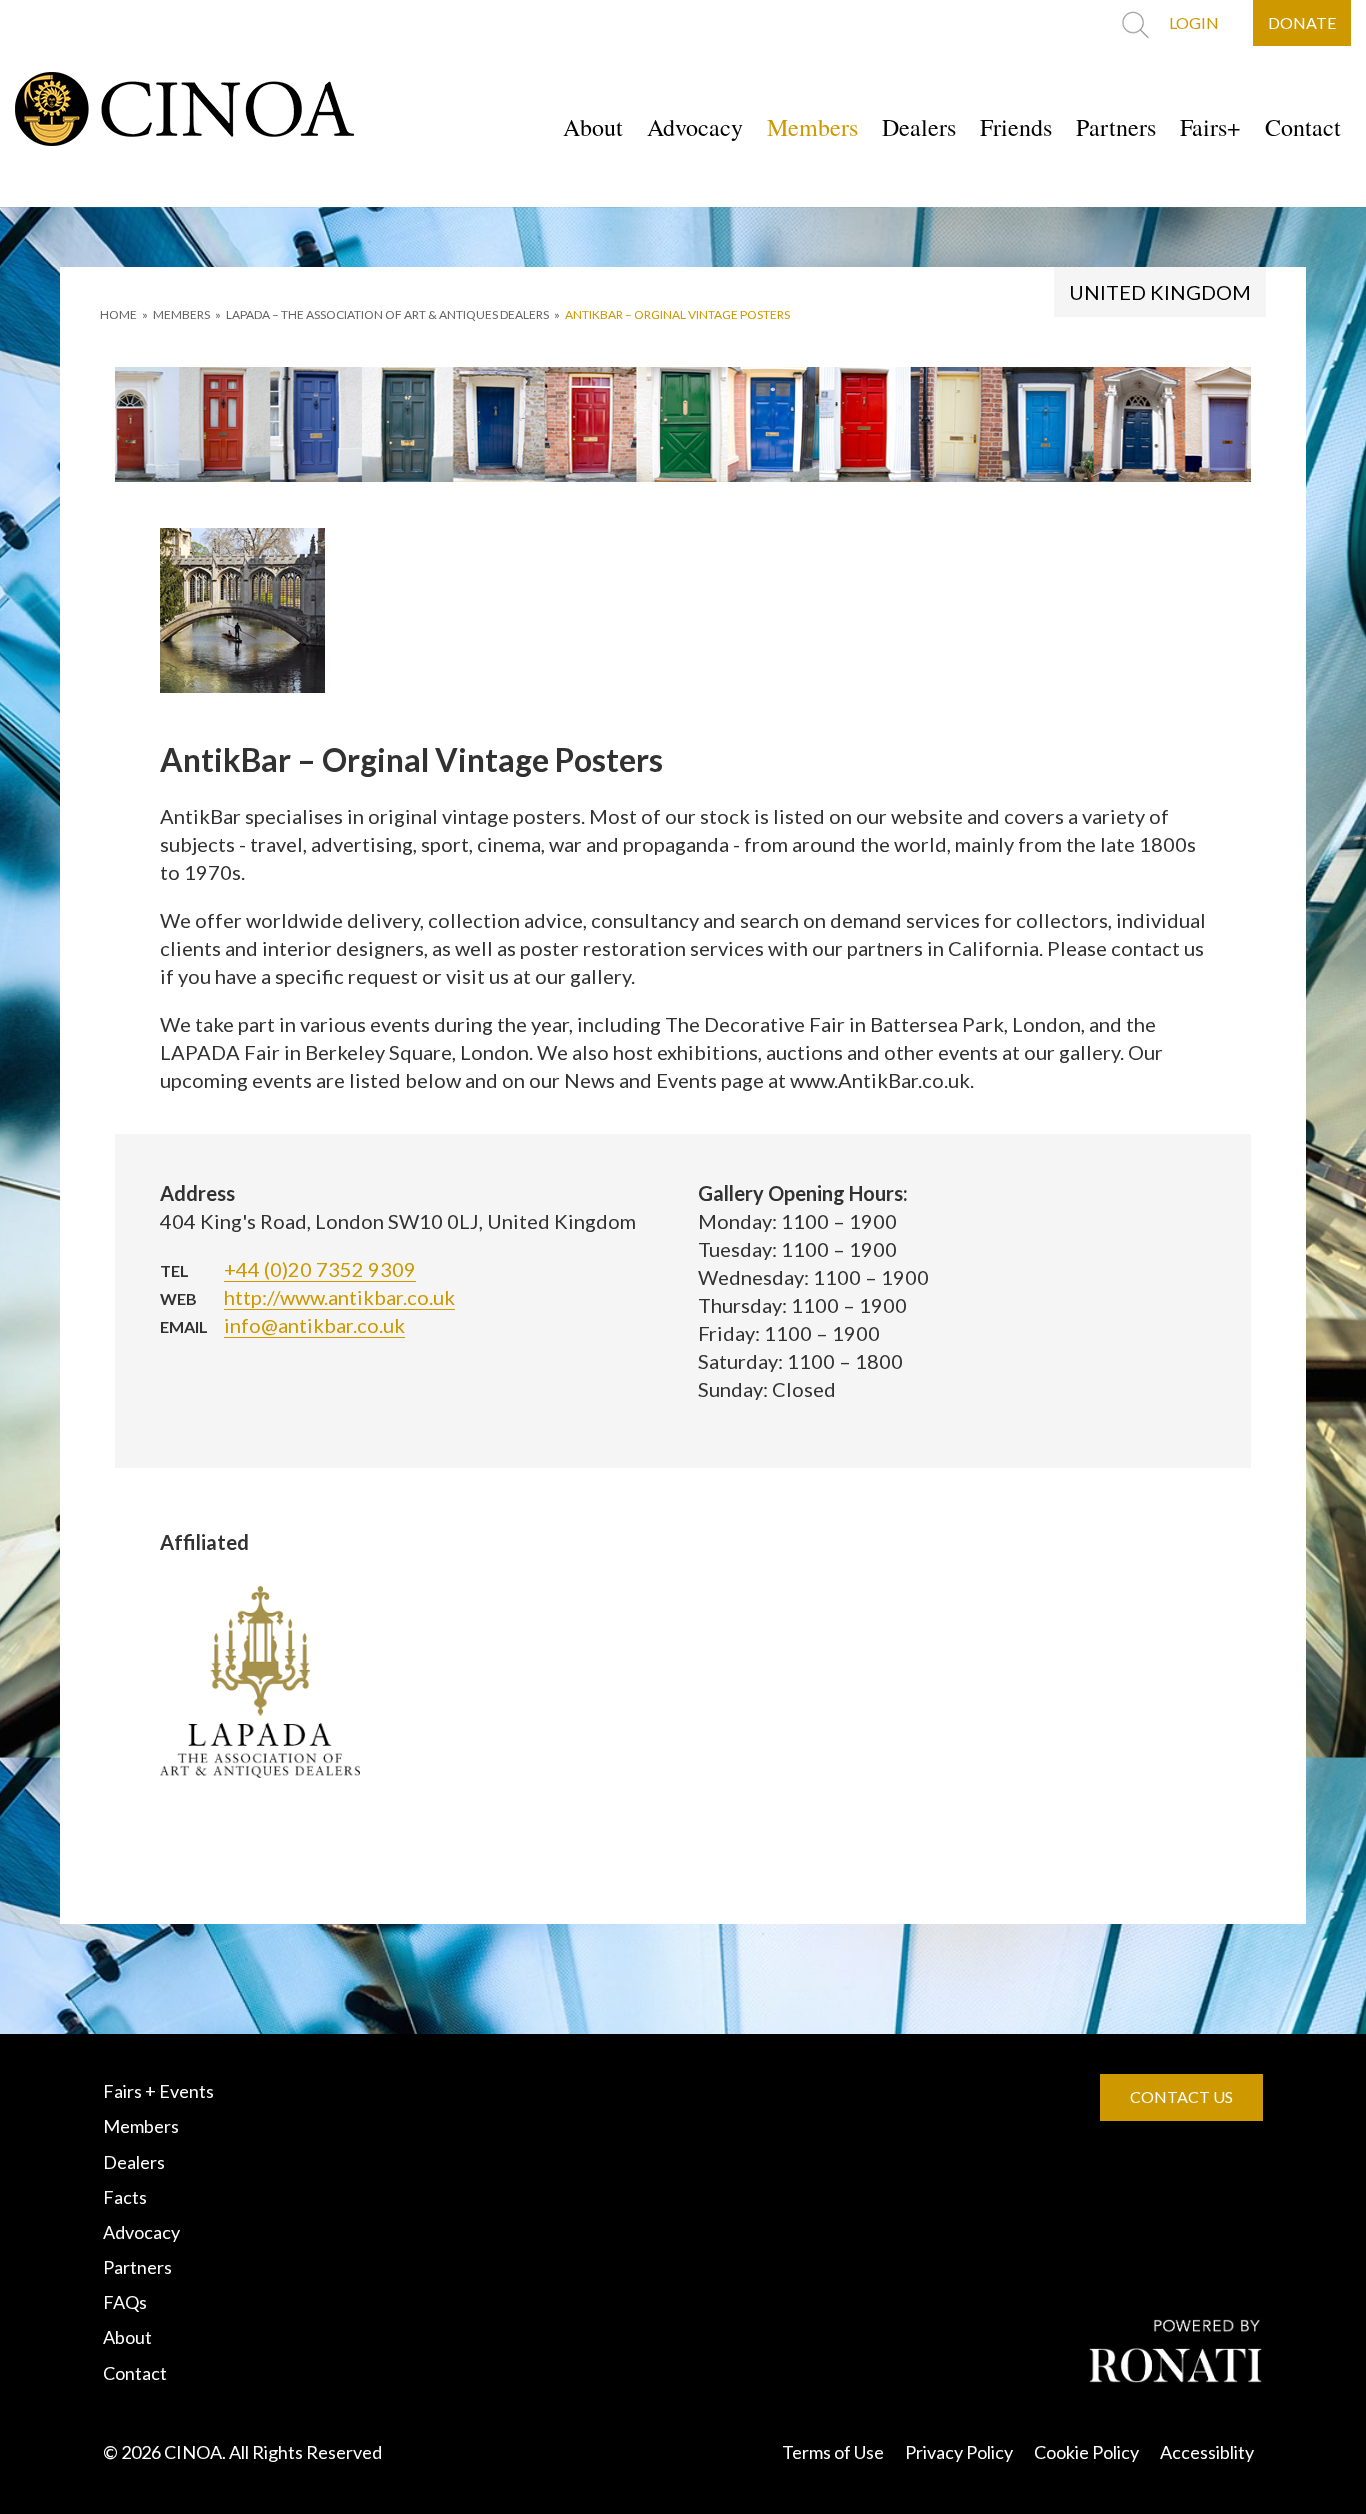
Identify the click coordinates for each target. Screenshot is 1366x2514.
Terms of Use (833, 2452)
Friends (1016, 127)
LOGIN (1194, 22)
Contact (1303, 127)
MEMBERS (181, 314)
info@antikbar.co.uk (314, 1325)
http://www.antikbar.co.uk (339, 1297)
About (593, 127)
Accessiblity (1207, 2452)
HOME (118, 314)
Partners (1116, 127)
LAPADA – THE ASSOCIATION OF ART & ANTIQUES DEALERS (387, 314)
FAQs (125, 2302)
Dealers (919, 127)
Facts (125, 2197)
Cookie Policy (1086, 2452)
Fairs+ (1210, 127)
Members (812, 127)
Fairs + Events (158, 2091)
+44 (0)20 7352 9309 (320, 1269)
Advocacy (695, 127)
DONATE (1302, 22)
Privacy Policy (959, 2452)
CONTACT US (1181, 2096)
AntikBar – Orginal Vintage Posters (677, 314)
